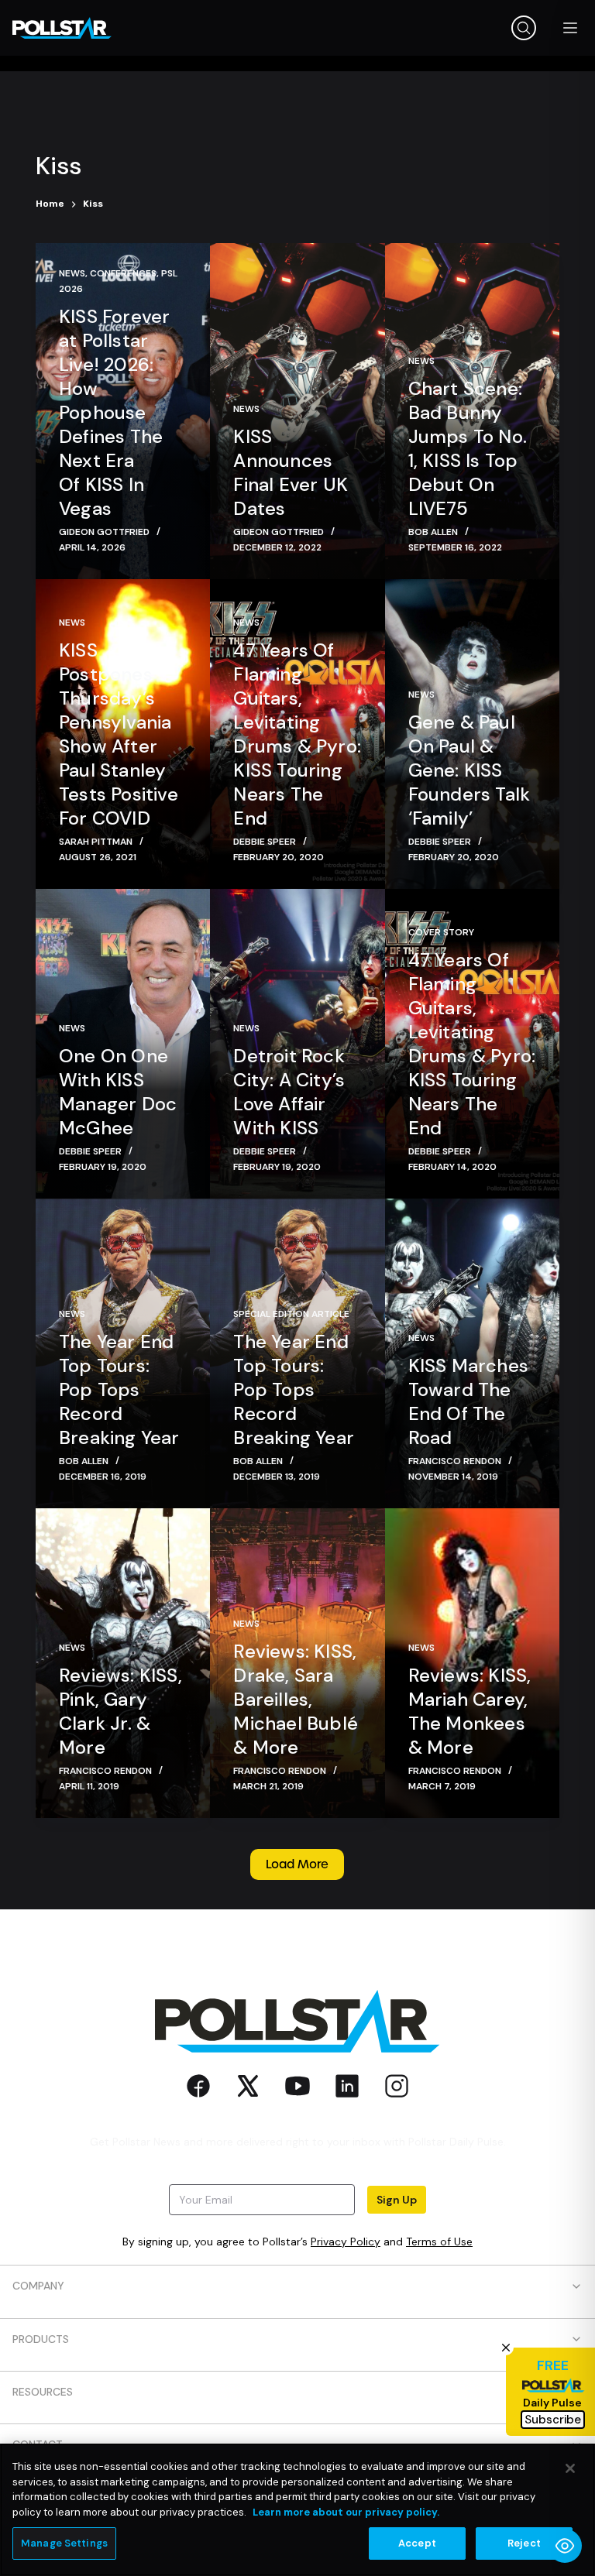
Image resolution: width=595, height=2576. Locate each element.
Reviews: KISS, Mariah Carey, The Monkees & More (470, 1711)
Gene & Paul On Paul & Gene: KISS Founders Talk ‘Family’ (469, 770)
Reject (524, 2543)
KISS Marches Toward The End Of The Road (468, 1401)
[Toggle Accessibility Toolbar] (565, 2546)
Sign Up (397, 2200)
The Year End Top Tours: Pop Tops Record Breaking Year (119, 1389)
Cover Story (441, 932)
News (72, 273)
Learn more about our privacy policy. (346, 2512)
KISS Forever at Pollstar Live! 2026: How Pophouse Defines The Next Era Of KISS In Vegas (114, 412)
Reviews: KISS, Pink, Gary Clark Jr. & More (120, 1711)
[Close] (570, 2468)
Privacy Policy (346, 2242)
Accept (417, 2543)
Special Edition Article (291, 1314)
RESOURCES (43, 2392)
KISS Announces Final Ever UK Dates (291, 472)
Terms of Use (439, 2242)
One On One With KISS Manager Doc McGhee (118, 1092)
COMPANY (38, 2286)
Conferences (123, 273)
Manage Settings (64, 2543)
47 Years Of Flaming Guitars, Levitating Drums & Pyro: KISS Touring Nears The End (297, 734)
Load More (297, 1864)
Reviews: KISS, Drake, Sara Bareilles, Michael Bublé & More (296, 1699)
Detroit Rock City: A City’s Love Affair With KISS (289, 1092)
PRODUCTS (41, 2339)
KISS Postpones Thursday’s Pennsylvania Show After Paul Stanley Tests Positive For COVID (119, 734)
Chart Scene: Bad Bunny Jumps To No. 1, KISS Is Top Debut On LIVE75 (468, 448)
